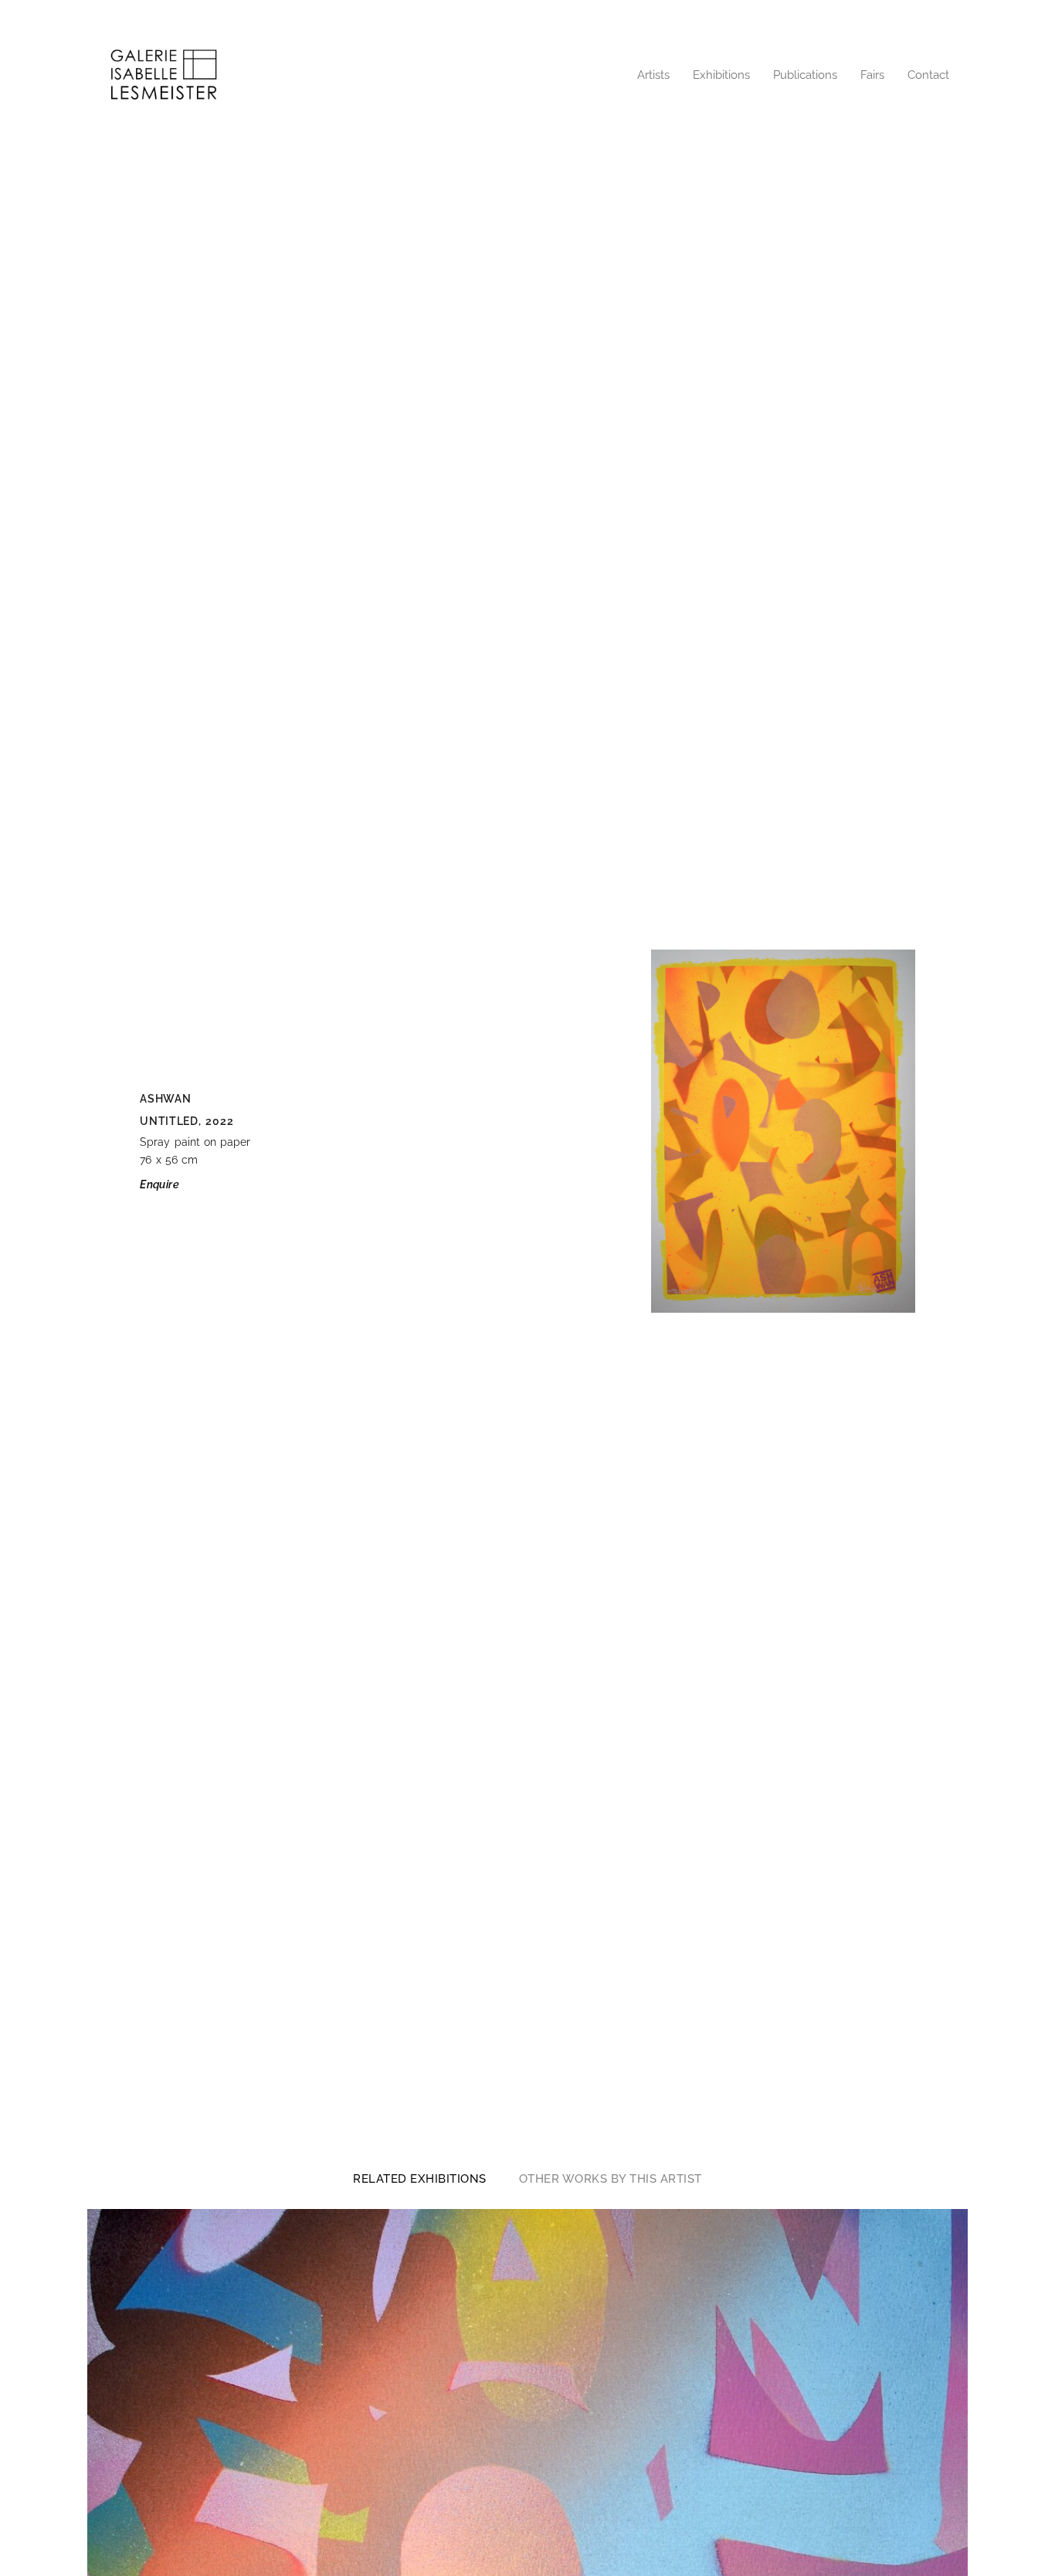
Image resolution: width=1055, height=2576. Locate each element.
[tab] (420, 2179)
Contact (928, 75)
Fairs (872, 75)
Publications (805, 75)
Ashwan (165, 1099)
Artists (653, 75)
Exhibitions (721, 75)
